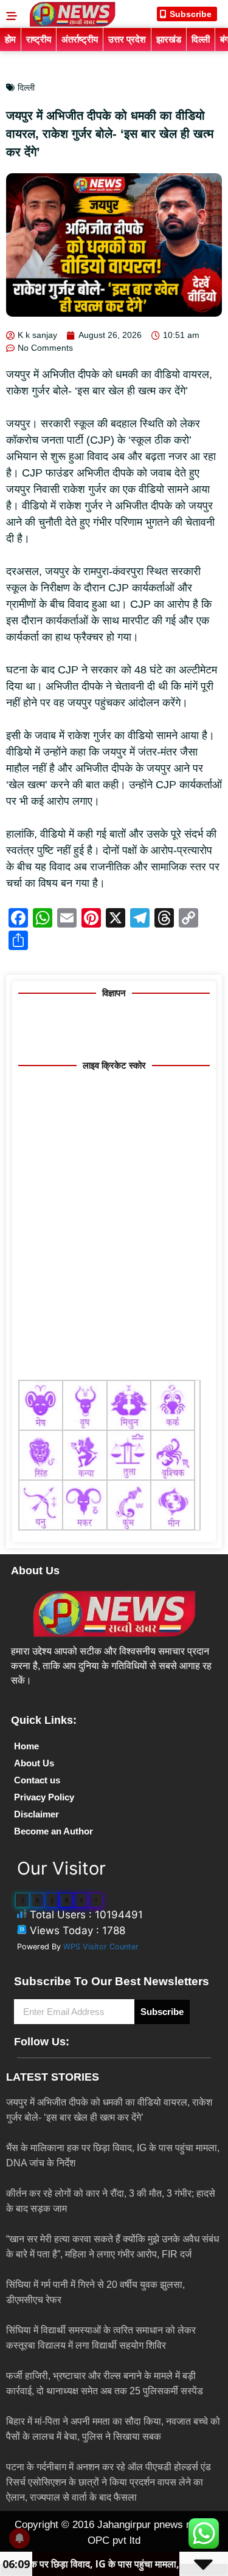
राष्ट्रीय (39, 39)
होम (10, 39)
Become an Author (54, 1831)
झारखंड (169, 39)
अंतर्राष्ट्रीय (80, 39)
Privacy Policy (44, 1797)
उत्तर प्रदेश (127, 39)
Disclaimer (36, 1814)
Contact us (37, 1780)
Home (26, 1746)
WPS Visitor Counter (101, 1947)
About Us (34, 1763)
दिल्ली (201, 39)
